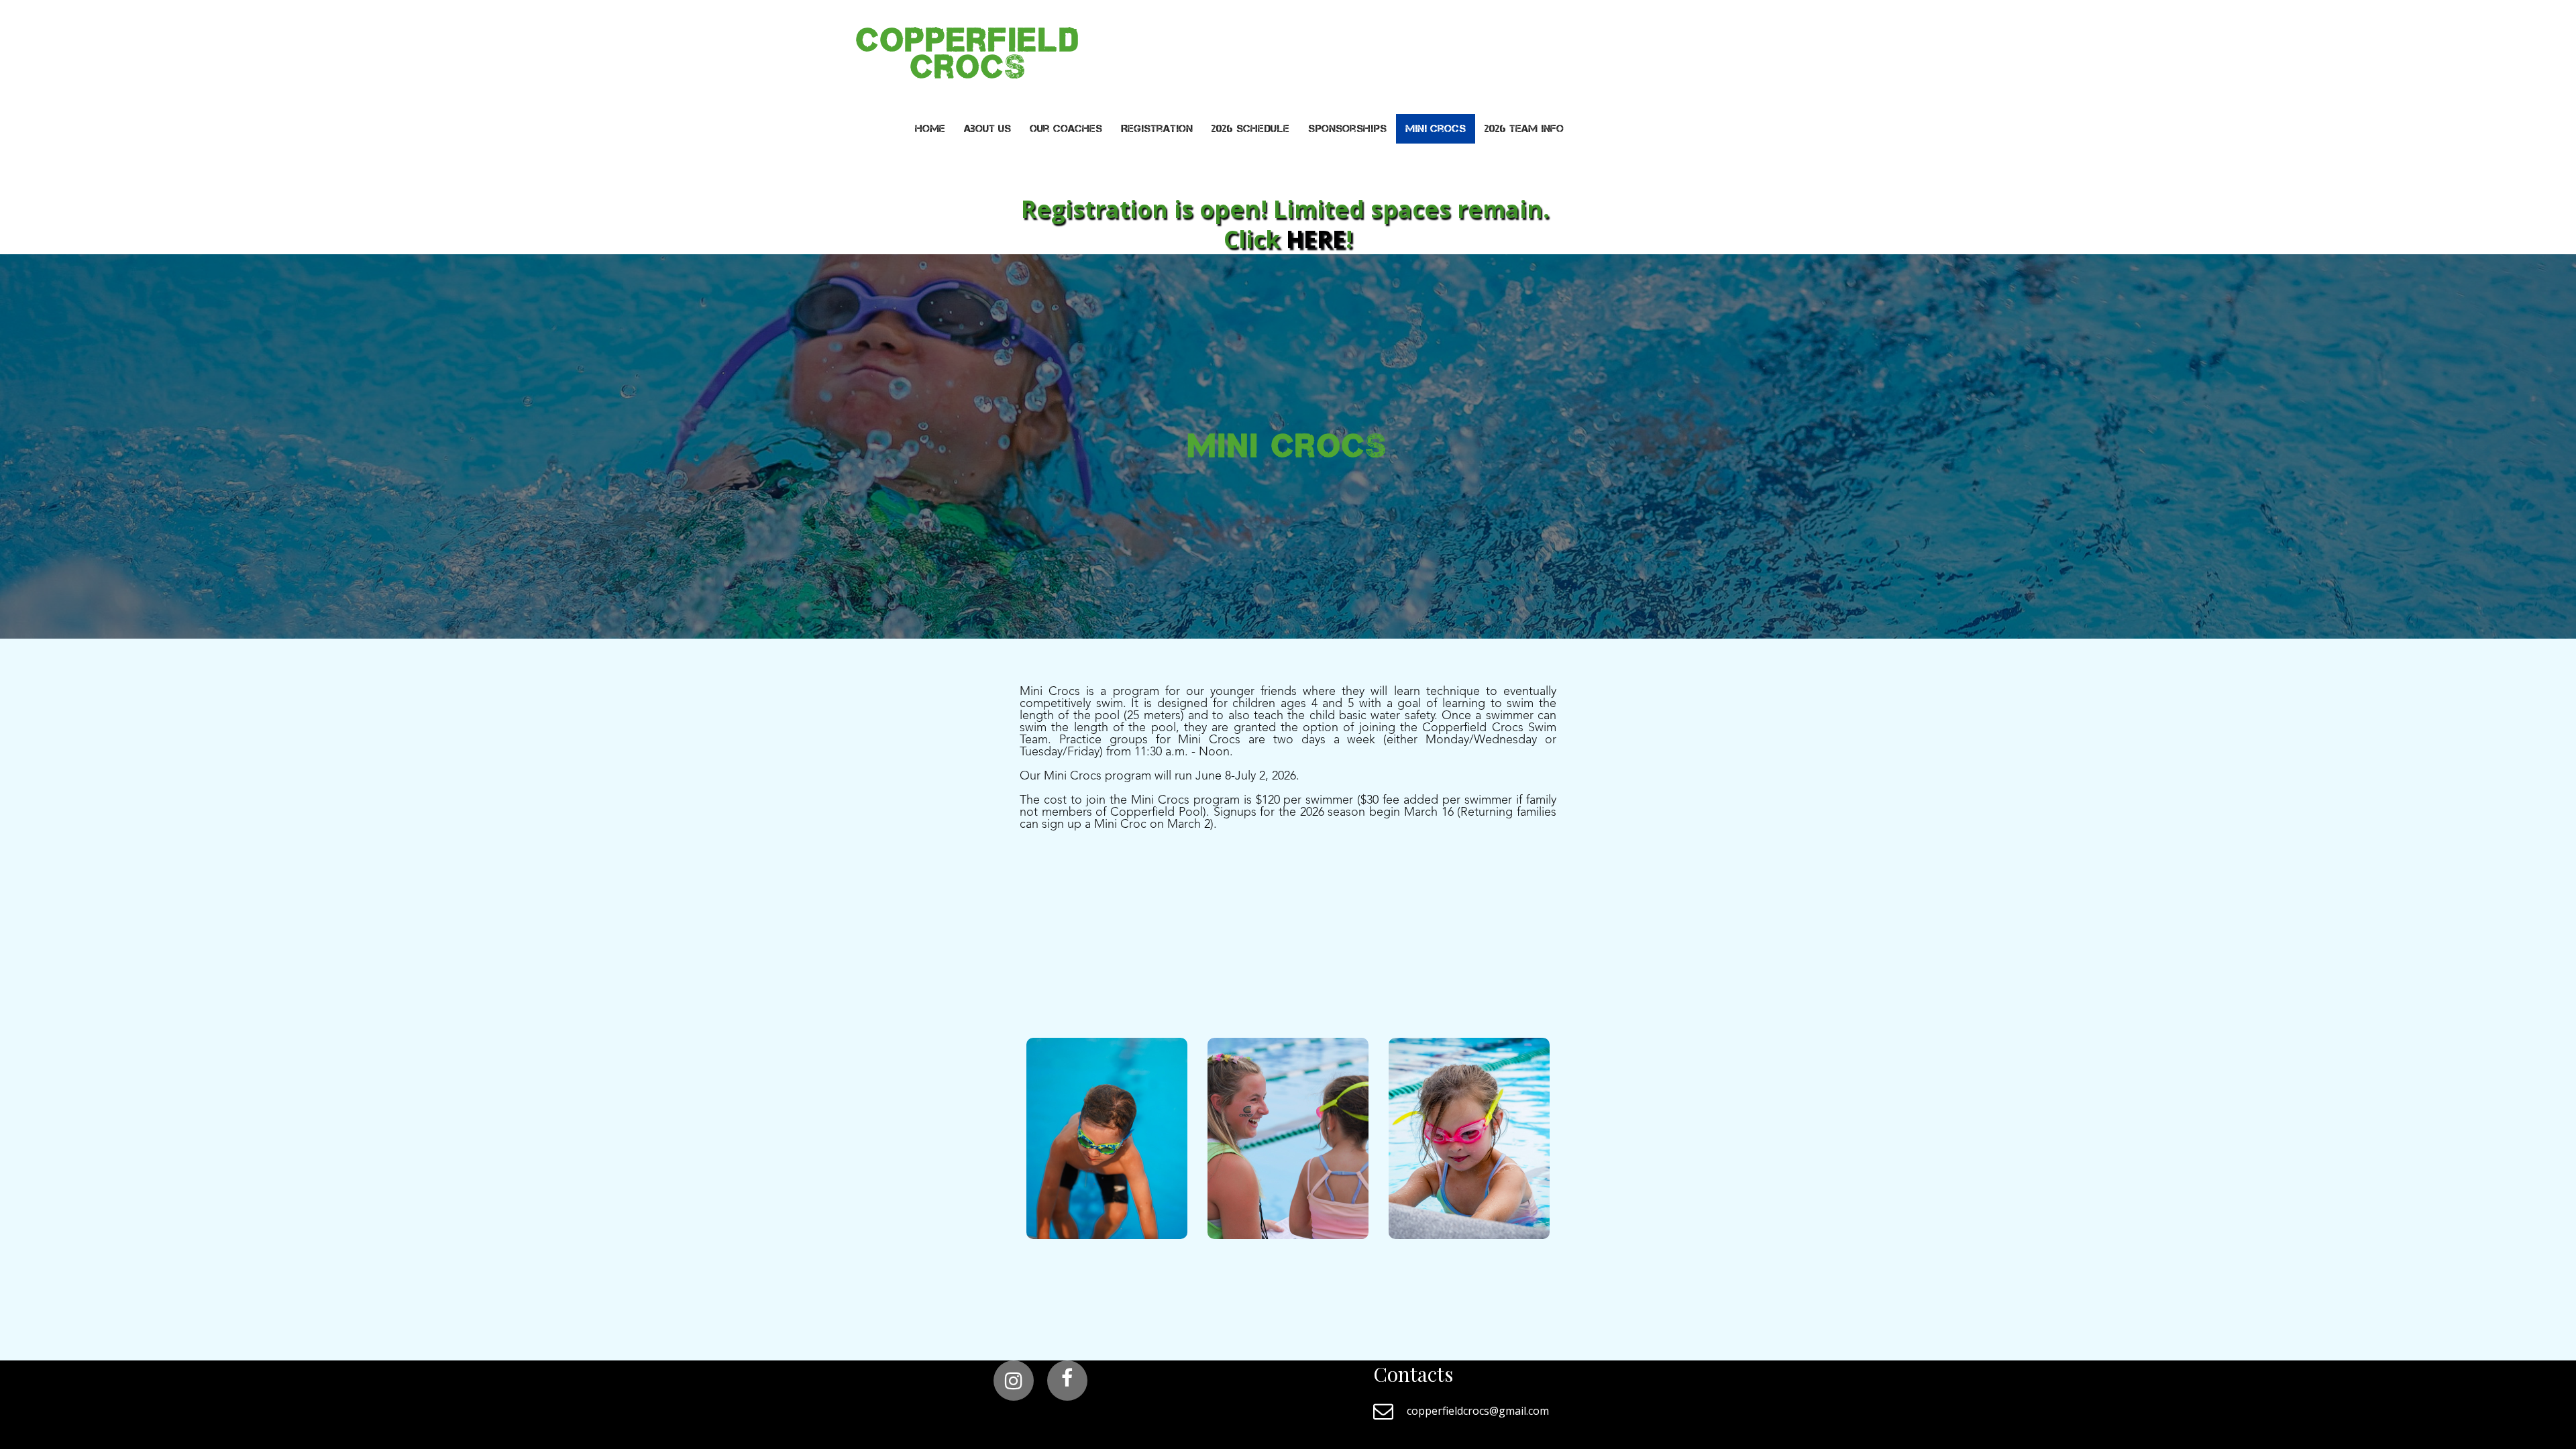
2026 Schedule (1250, 128)
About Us (987, 128)
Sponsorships (1347, 128)
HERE (1316, 239)
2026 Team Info (1524, 128)
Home (930, 128)
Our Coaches (1066, 128)
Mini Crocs (1436, 128)
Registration (1157, 128)
